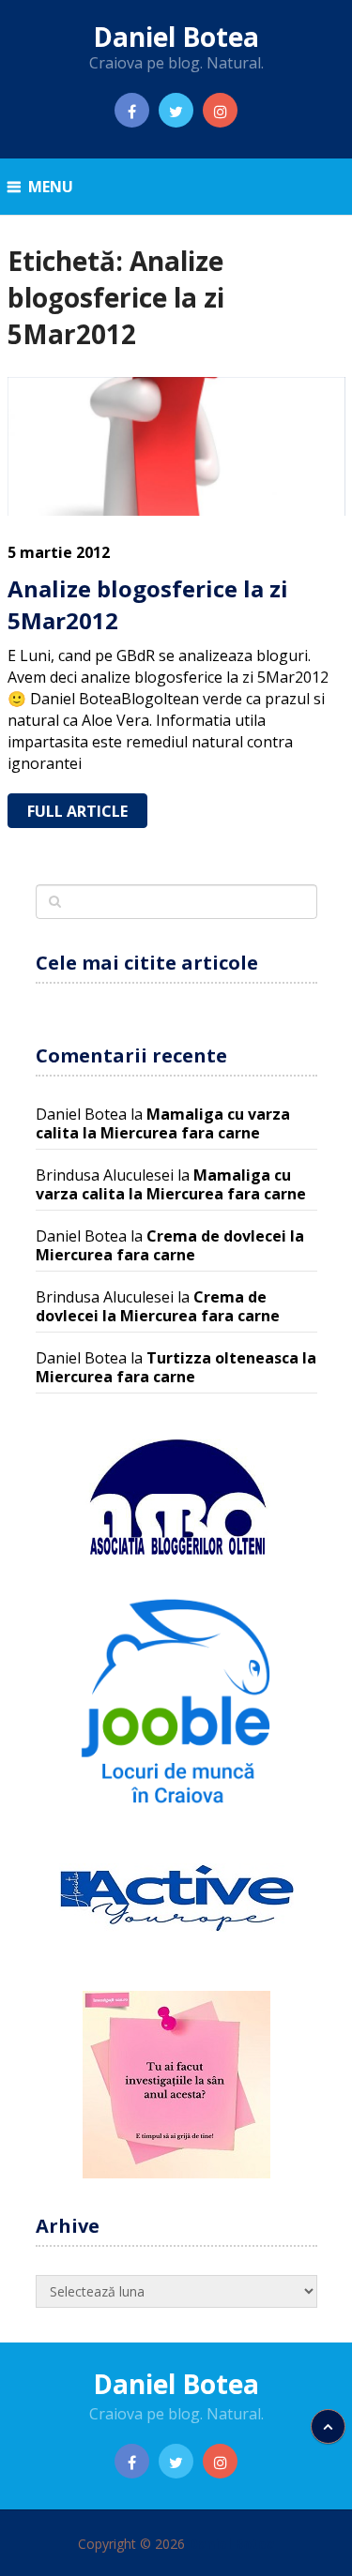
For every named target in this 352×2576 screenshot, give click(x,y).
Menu (51, 187)
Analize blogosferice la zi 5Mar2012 (148, 604)
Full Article (77, 811)
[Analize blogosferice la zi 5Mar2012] (176, 447)
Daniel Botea (176, 37)
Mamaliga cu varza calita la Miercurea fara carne (163, 1123)
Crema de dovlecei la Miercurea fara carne (170, 1245)
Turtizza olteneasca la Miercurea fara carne (176, 1367)
